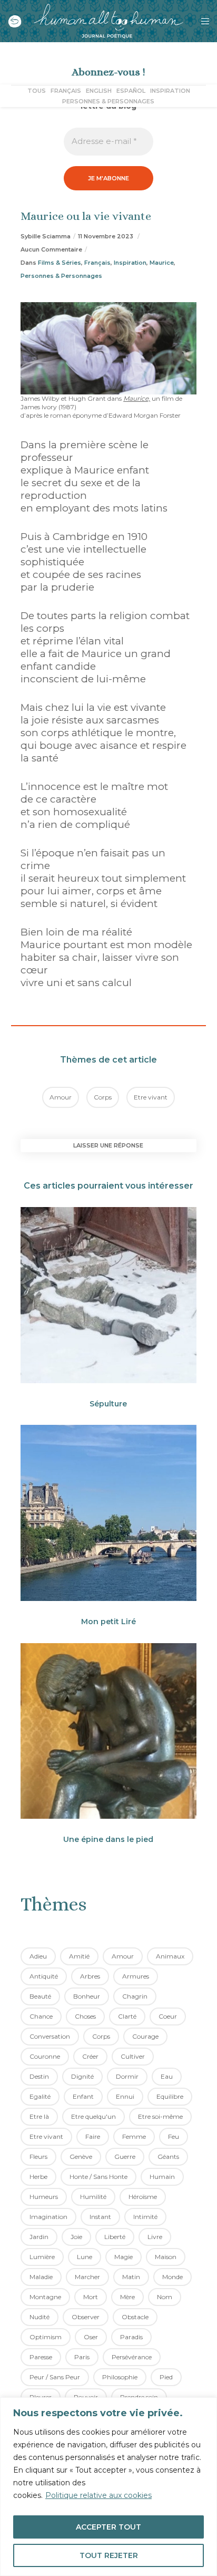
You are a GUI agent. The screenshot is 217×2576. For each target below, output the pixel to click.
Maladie (41, 2277)
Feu (174, 2136)
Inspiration (170, 91)
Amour (61, 1097)
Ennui (125, 2096)
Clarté (127, 2016)
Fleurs (38, 2157)
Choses (85, 2016)
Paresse (41, 2357)
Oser (91, 2337)
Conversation (50, 2036)
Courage (145, 2036)
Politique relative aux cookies (98, 2495)
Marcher (87, 2277)
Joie (76, 2237)
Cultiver (133, 2056)
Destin (39, 2076)
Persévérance (132, 2357)
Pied (166, 2377)
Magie (124, 2257)
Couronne (45, 2056)
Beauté (40, 1996)
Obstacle (135, 2317)
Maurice (162, 263)
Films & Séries (60, 263)
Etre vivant (151, 1097)
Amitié (79, 1956)
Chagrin (135, 1996)
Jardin (39, 2237)
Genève (81, 2157)
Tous (37, 91)
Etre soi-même (160, 2116)
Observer (86, 2317)
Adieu (38, 1956)
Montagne (45, 2297)
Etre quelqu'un (93, 2116)
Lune (85, 2257)
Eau (167, 2076)
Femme (134, 2136)
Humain (162, 2177)
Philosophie (120, 2377)
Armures (136, 1976)
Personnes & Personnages (61, 276)
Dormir (127, 2076)
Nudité (40, 2317)
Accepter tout (108, 2527)
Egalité (40, 2096)
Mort (91, 2297)
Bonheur (87, 1996)
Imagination (48, 2217)
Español (131, 91)
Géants (168, 2157)
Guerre (125, 2157)
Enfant (83, 2096)
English (99, 91)
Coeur (168, 2016)
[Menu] (202, 21)
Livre (155, 2237)
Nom (165, 2297)
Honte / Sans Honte (98, 2177)
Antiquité (44, 1976)
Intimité (145, 2217)
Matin (131, 2277)
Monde (172, 2277)
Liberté (115, 2237)
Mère (127, 2297)
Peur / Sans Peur (55, 2377)
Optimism (46, 2337)
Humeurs (44, 2197)
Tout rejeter (109, 2555)
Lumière (42, 2257)
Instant (100, 2217)
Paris (82, 2357)
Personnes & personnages (108, 101)
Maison (166, 2257)
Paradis (131, 2337)
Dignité (82, 2076)
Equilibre (170, 2096)
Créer (90, 2056)
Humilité (93, 2197)
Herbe (38, 2177)
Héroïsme (143, 2197)
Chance (41, 2016)
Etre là (39, 2116)
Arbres (90, 1976)
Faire (93, 2136)
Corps (103, 1097)
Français (66, 91)
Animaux (170, 1956)
